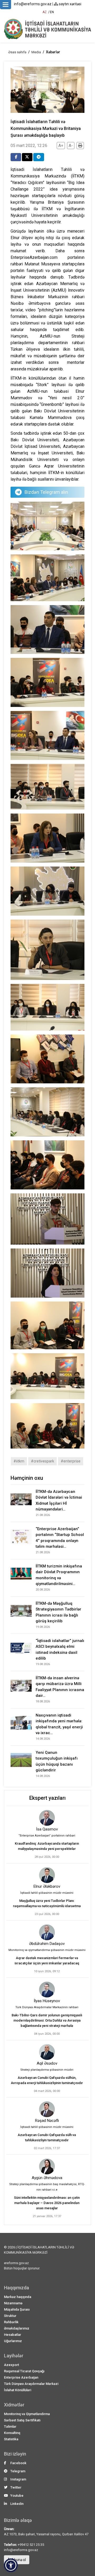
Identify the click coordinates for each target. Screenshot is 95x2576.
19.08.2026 (43, 1627)
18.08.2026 (43, 1701)
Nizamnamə (13, 2303)
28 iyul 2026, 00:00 (47, 1857)
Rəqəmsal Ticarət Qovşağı (24, 2371)
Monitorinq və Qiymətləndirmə (27, 2414)
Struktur (10, 2316)
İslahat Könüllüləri (18, 2390)
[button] (11, 2565)
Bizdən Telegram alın (46, 492)
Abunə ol (18, 2560)
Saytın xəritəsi (70, 4)
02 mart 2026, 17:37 (47, 2148)
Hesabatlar (13, 2335)
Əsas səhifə (17, 52)
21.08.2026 (43, 1515)
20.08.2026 (43, 1590)
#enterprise (71, 1461)
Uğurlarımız (13, 2341)
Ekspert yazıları (47, 1798)
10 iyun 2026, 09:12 (47, 1971)
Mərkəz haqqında (18, 2297)
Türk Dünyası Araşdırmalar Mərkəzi (31, 2384)
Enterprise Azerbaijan (21, 2377)
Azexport (11, 2365)
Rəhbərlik (11, 2322)
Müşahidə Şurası (17, 2309)
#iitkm (19, 1461)
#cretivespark (42, 1461)
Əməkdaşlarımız (17, 2328)
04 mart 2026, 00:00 (47, 2091)
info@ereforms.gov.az (33, 4)
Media (36, 52)
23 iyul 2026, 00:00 (47, 1914)
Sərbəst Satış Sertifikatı (22, 2420)
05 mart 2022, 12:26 (29, 146)
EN (52, 12)
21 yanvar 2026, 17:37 (47, 2216)
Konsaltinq (12, 2433)
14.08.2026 (43, 1739)
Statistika (11, 2439)
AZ (45, 12)
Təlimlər (10, 2427)
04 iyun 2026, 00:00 (47, 2034)
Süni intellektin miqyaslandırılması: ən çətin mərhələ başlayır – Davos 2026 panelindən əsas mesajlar (47, 2203)
